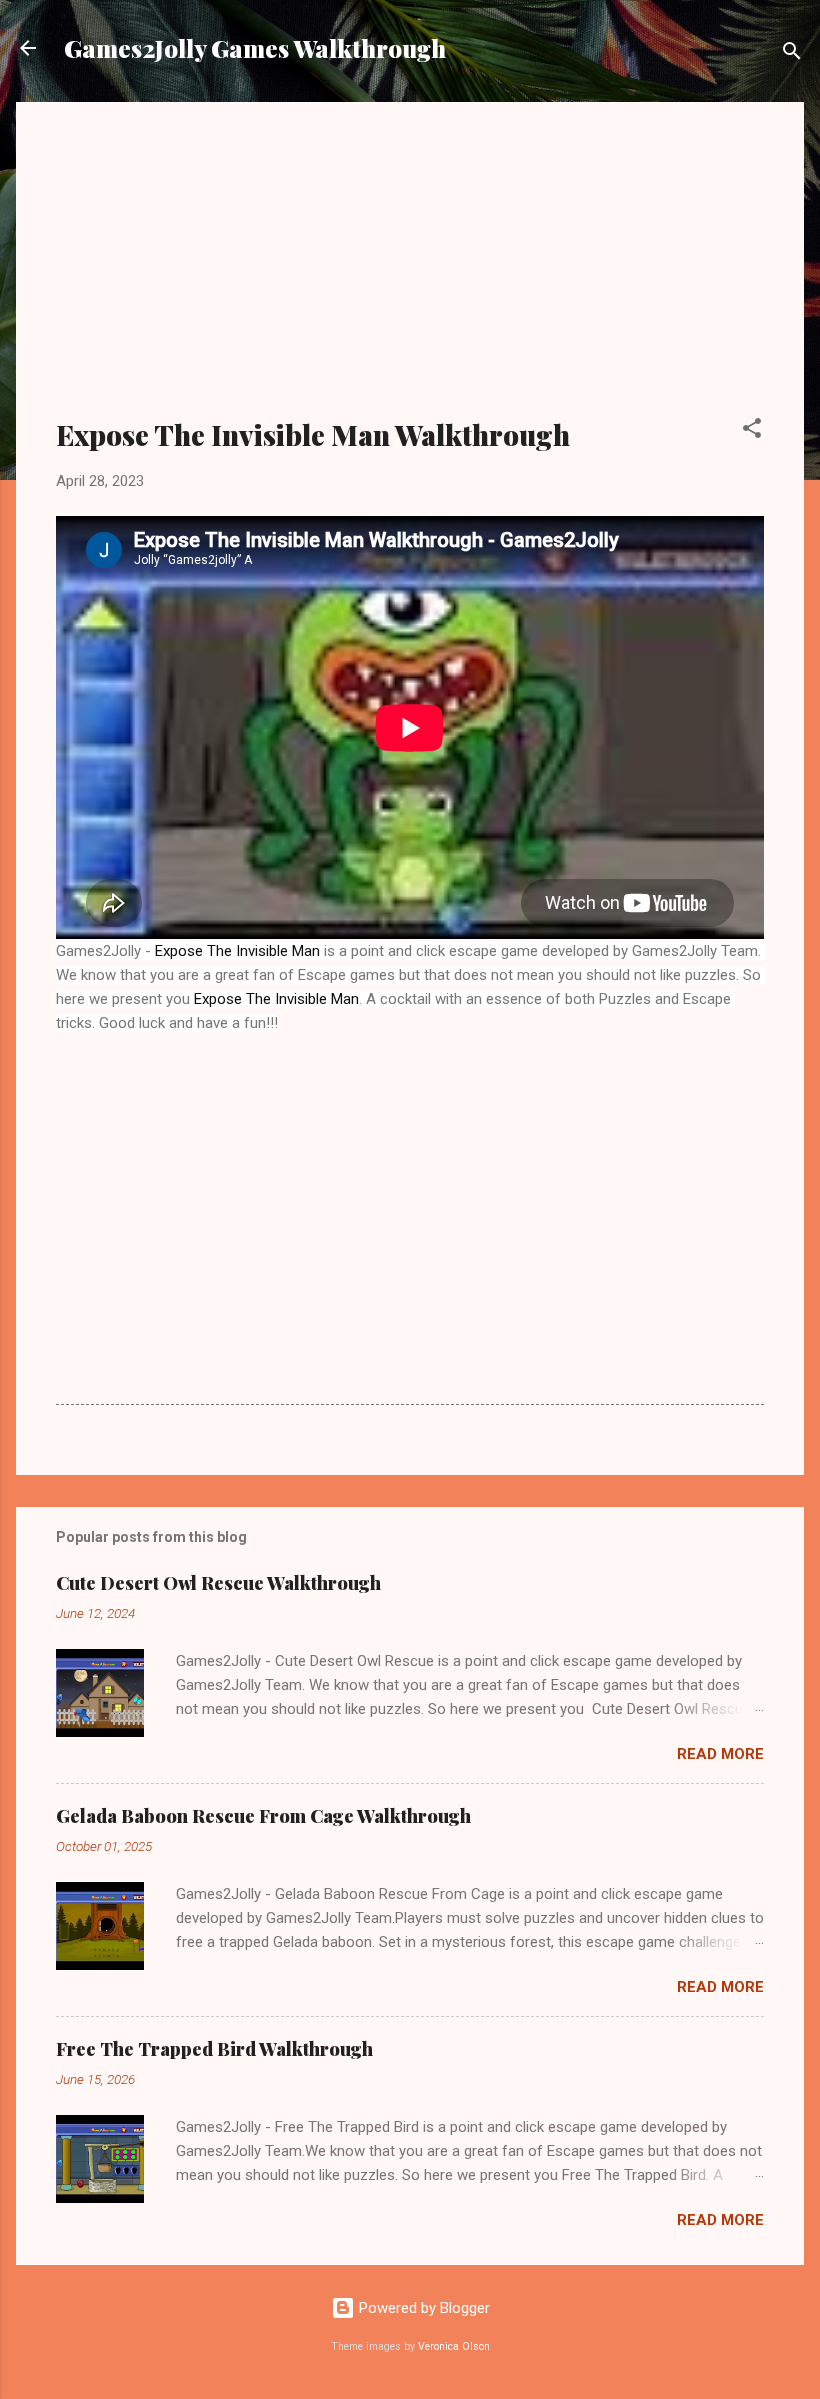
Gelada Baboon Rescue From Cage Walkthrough (263, 1816)
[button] (752, 431)
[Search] (792, 54)
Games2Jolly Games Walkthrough (255, 48)
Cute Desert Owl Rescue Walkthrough (218, 1583)
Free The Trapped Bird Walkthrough (214, 2049)
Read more (720, 1754)
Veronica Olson (454, 2346)
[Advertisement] (410, 272)
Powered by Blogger (422, 2308)
